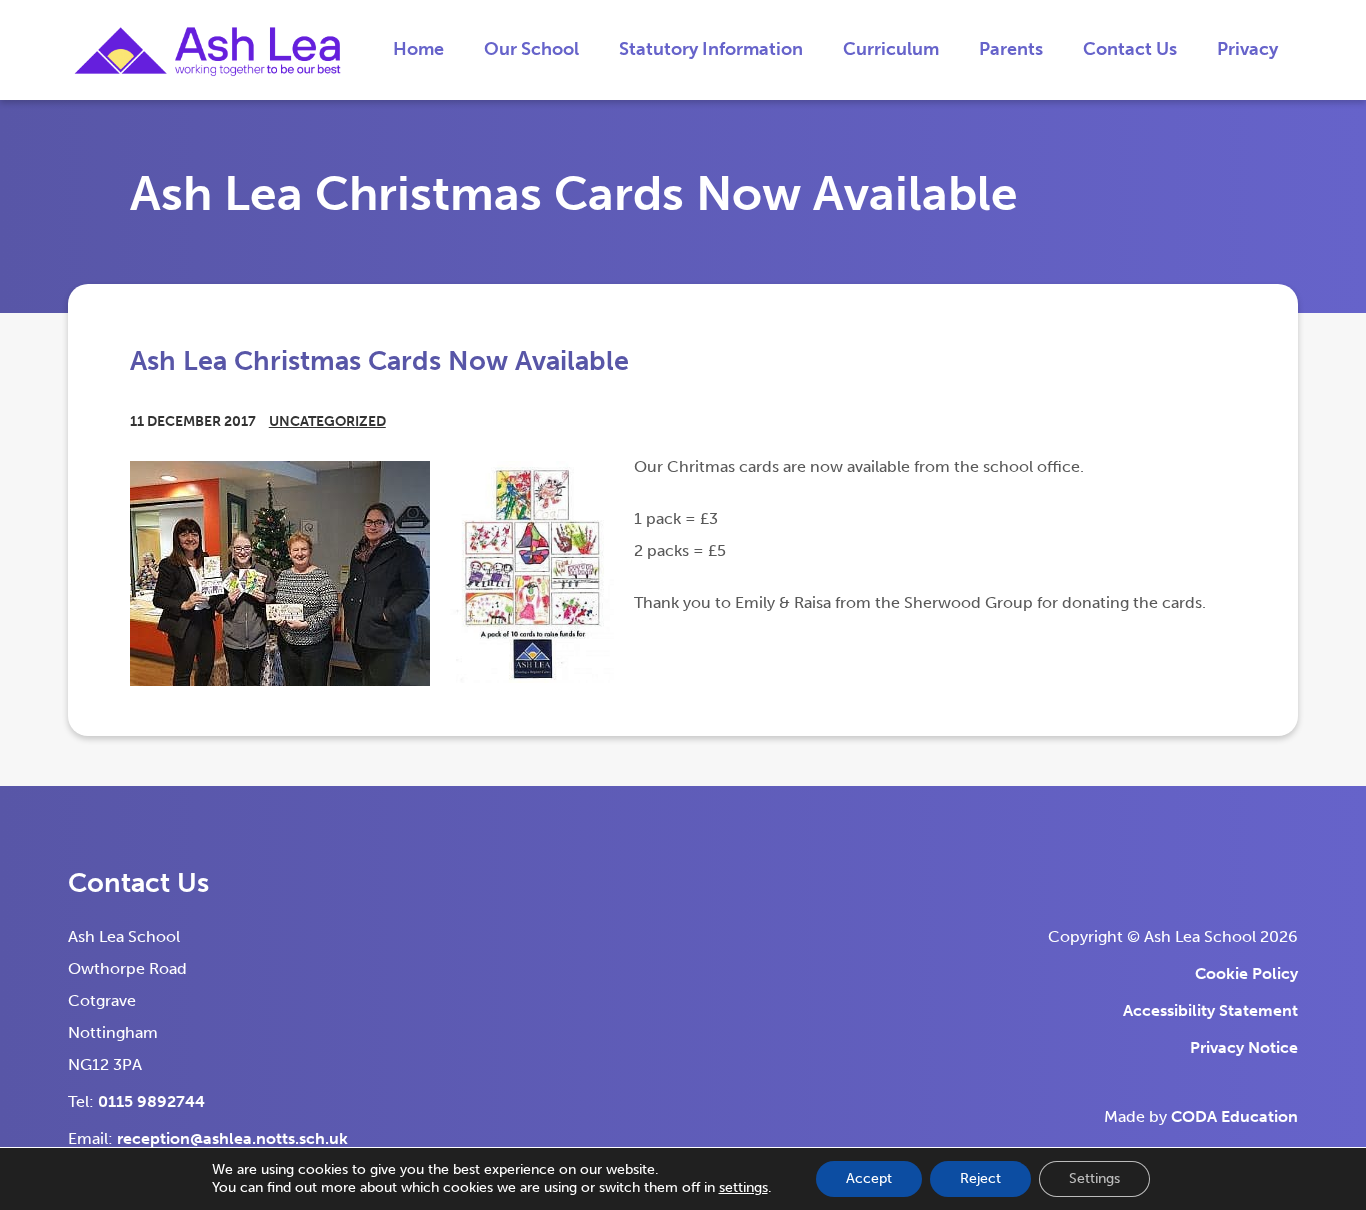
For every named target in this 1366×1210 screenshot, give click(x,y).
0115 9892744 (151, 1101)
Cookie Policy (1246, 973)
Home (418, 49)
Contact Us (1130, 49)
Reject (980, 1178)
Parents (1011, 49)
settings (743, 1187)
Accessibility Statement (1210, 1010)
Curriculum (891, 49)
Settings (1094, 1178)
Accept (869, 1178)
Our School (531, 49)
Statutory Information (711, 49)
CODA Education (1234, 1116)
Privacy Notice (1244, 1047)
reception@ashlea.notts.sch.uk (232, 1138)
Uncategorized (327, 421)
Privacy (1247, 49)
